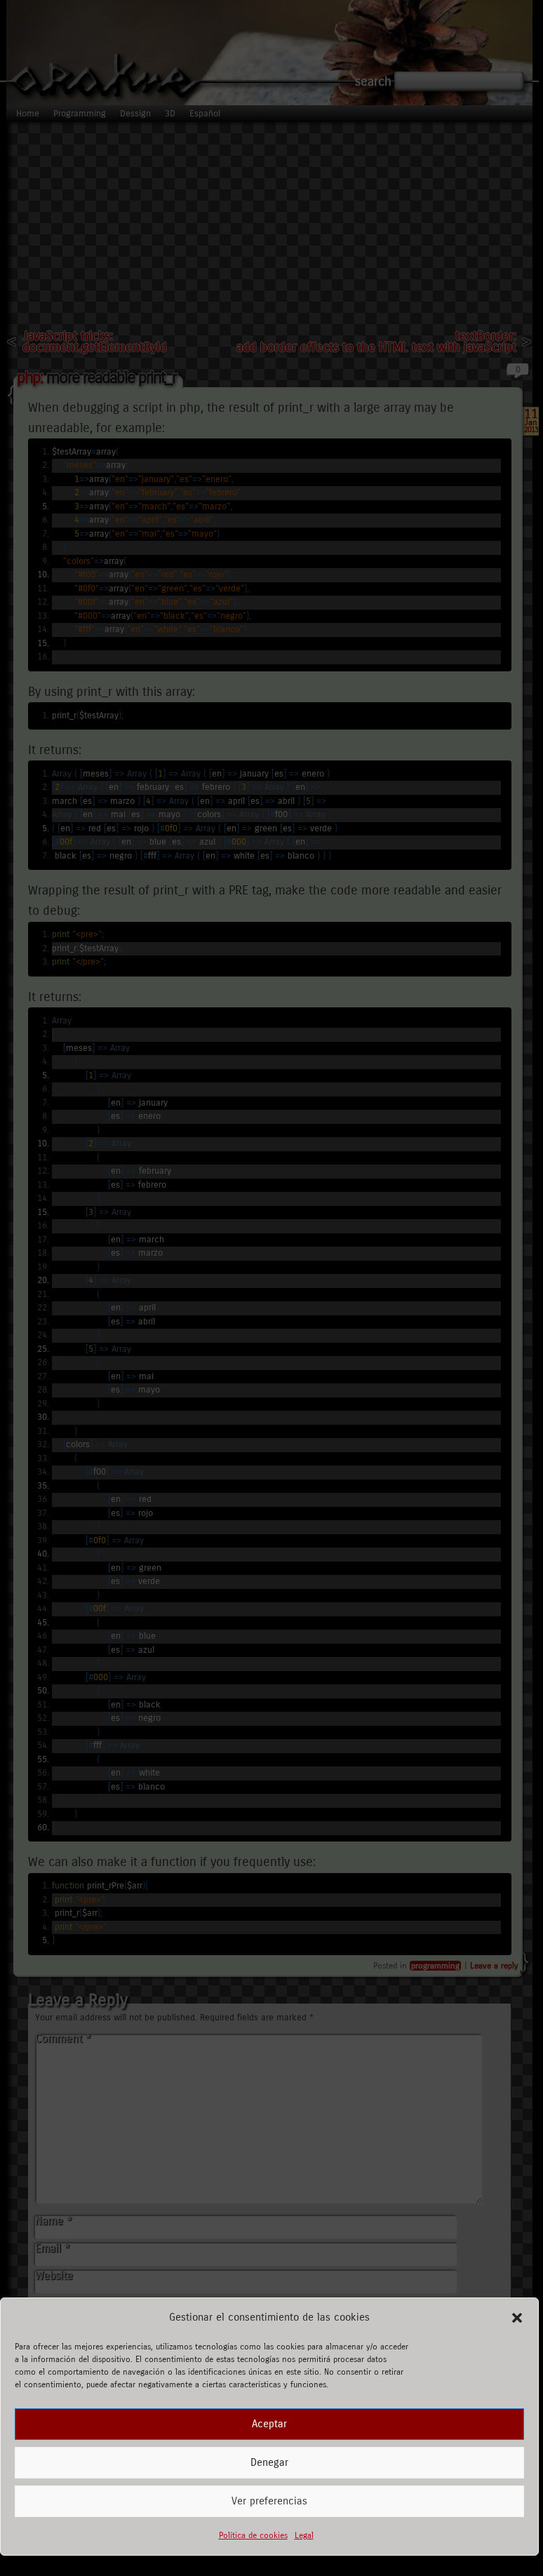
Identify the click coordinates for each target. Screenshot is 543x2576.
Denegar (269, 2462)
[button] (517, 2318)
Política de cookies (253, 2535)
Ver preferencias (269, 2501)
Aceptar (269, 2424)
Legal (304, 2535)
